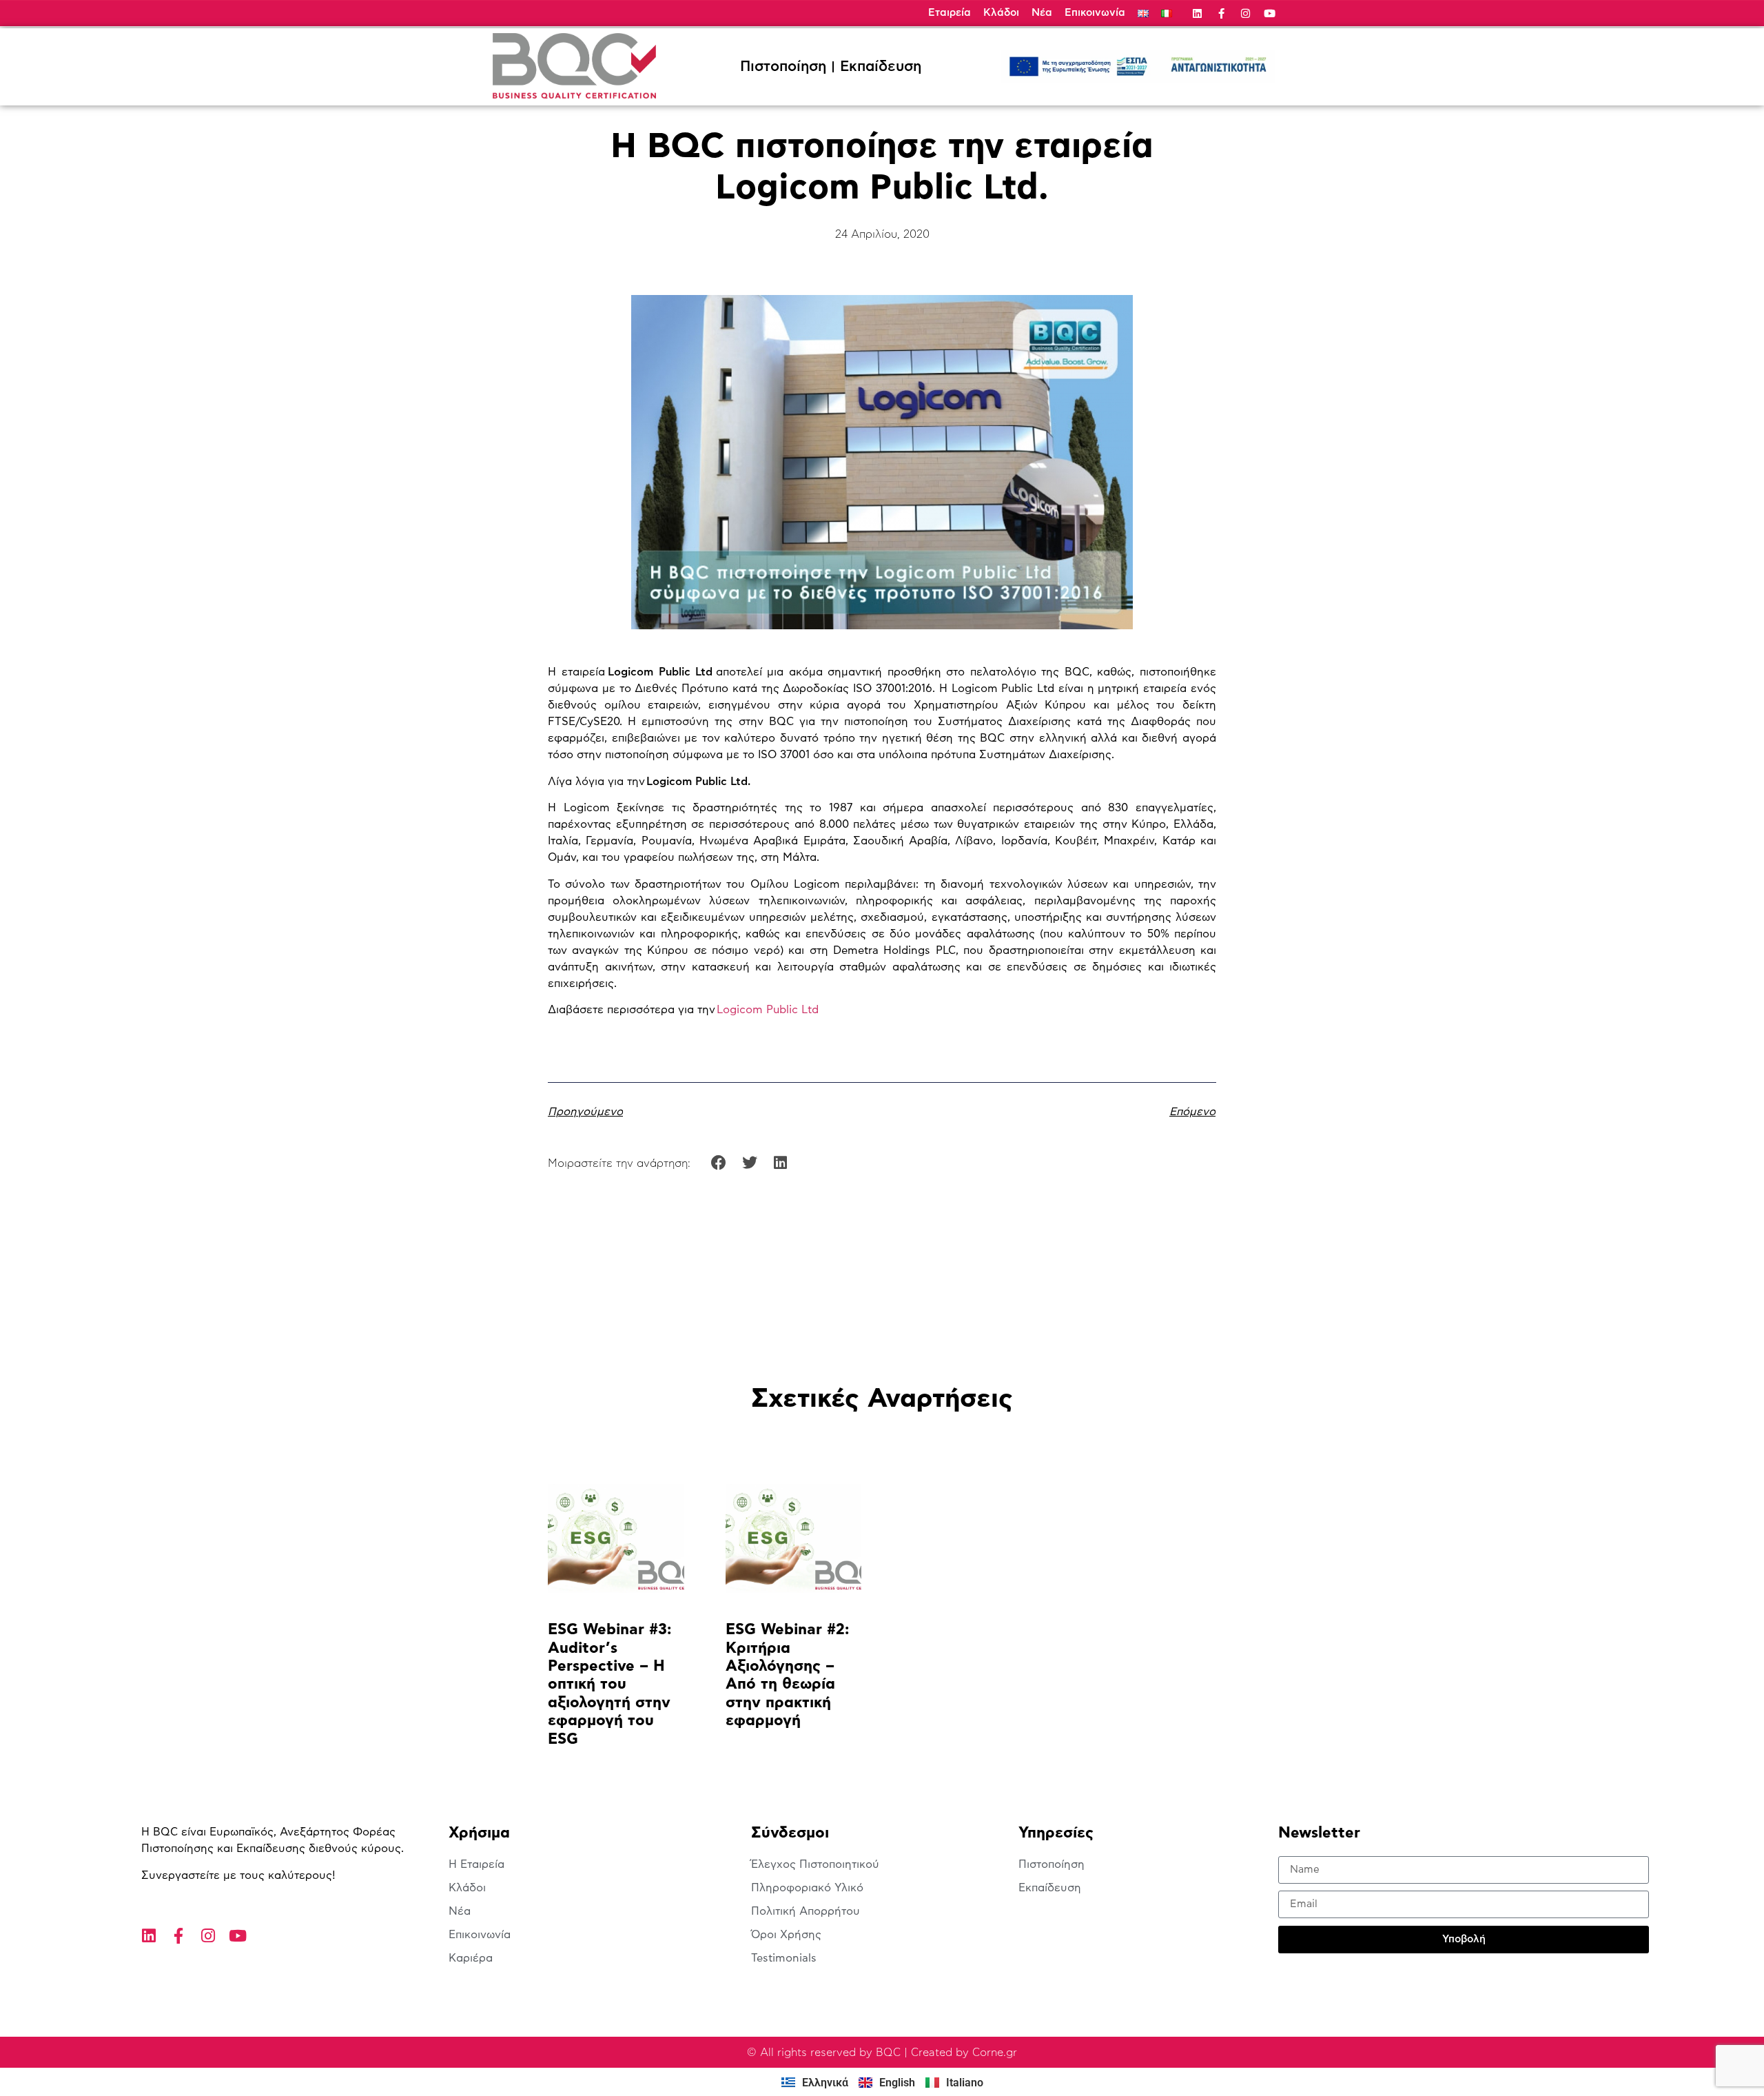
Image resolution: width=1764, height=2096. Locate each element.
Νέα (1042, 13)
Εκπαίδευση (881, 67)
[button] (719, 1162)
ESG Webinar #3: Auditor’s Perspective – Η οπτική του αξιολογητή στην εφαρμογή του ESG (609, 1684)
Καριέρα (471, 1958)
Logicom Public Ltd (768, 1010)
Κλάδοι (1001, 13)
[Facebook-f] (1221, 13)
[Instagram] (1245, 13)
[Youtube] (1270, 13)
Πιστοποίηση (783, 67)
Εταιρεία (950, 13)
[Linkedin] (1197, 13)
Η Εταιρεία (476, 1864)
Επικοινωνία (1095, 13)
